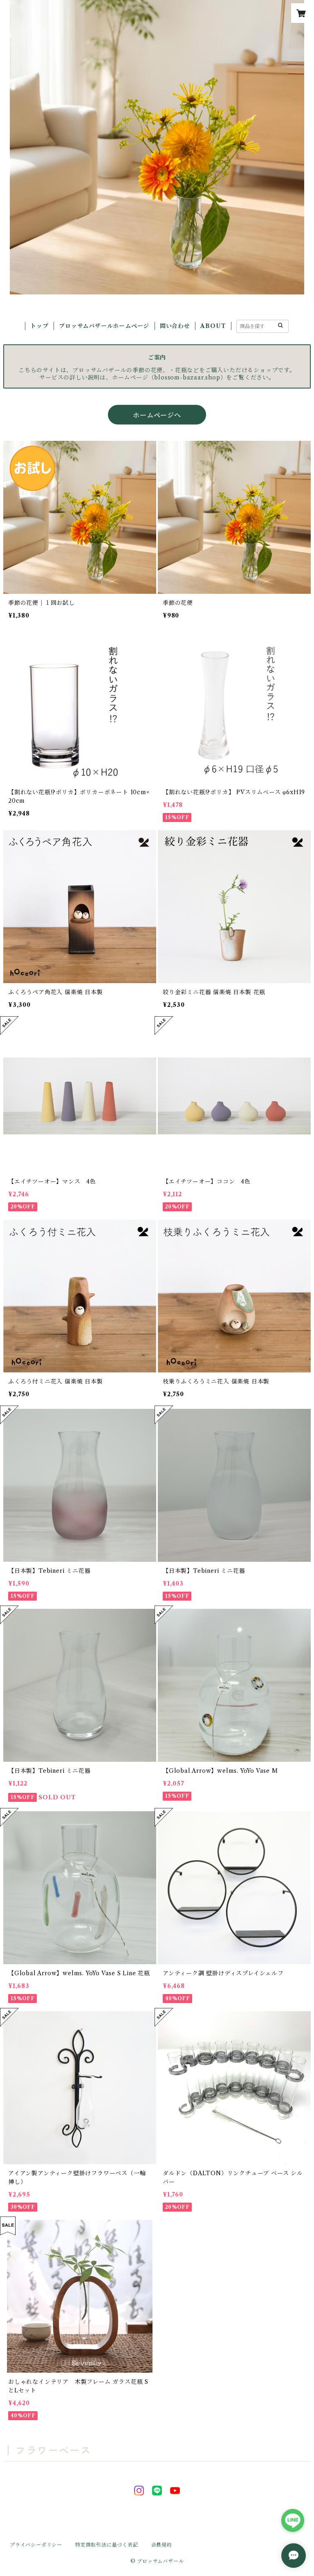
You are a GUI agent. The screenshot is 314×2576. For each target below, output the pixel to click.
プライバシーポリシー (36, 2545)
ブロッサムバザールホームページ (104, 326)
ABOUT (213, 326)
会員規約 (162, 2545)
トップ (39, 326)
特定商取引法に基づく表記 (107, 2545)
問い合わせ (175, 326)
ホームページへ (157, 415)
